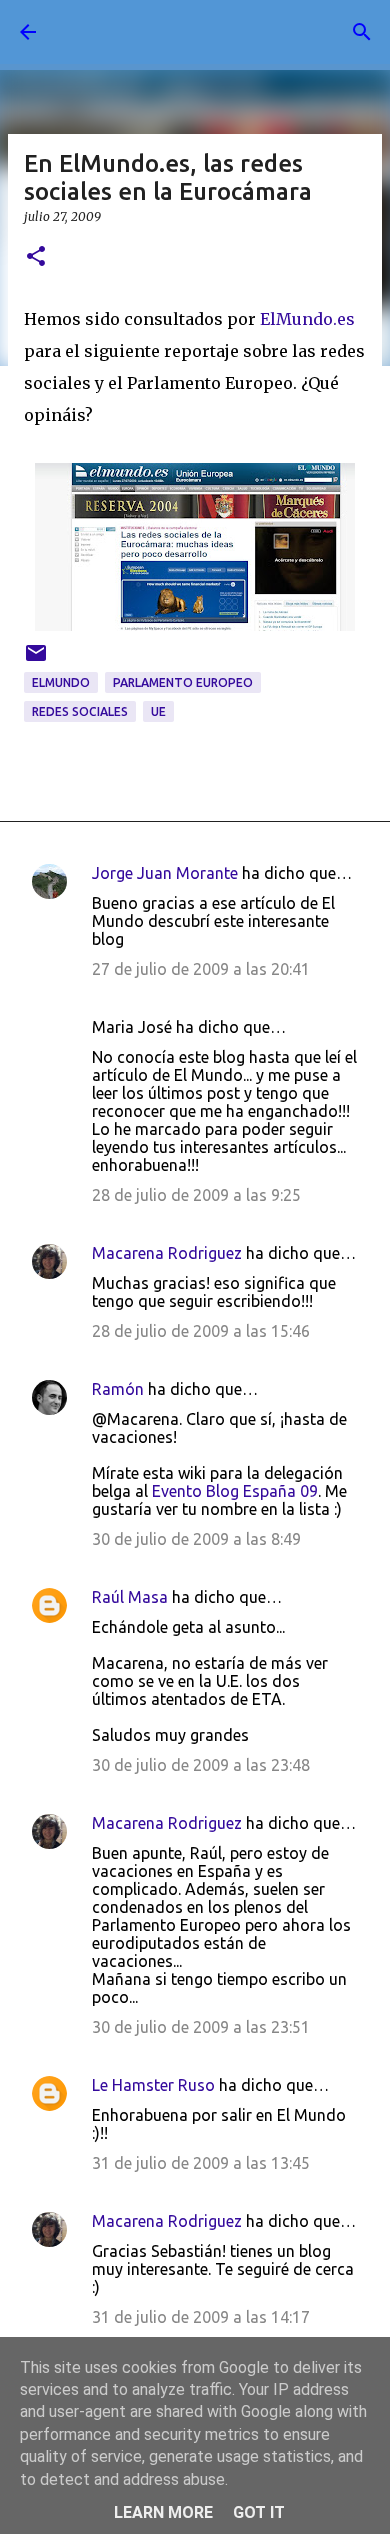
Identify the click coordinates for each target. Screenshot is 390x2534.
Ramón (118, 1389)
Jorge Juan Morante (165, 873)
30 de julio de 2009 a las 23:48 (201, 1765)
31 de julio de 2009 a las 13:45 (201, 2163)
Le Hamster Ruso (153, 2085)
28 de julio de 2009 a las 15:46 (201, 1331)
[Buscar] (362, 32)
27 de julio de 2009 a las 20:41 (201, 969)
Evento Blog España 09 (235, 1491)
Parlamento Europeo (183, 682)
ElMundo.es (307, 319)
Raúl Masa (130, 1597)
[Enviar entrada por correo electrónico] (36, 660)
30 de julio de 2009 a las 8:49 (196, 1539)
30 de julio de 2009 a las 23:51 (201, 2027)
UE (158, 711)
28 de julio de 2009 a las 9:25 (196, 1195)
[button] (36, 257)
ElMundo (61, 682)
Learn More (163, 2512)
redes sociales (80, 711)
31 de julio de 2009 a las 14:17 (201, 2317)
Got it (259, 2512)
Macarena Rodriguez (167, 1253)
